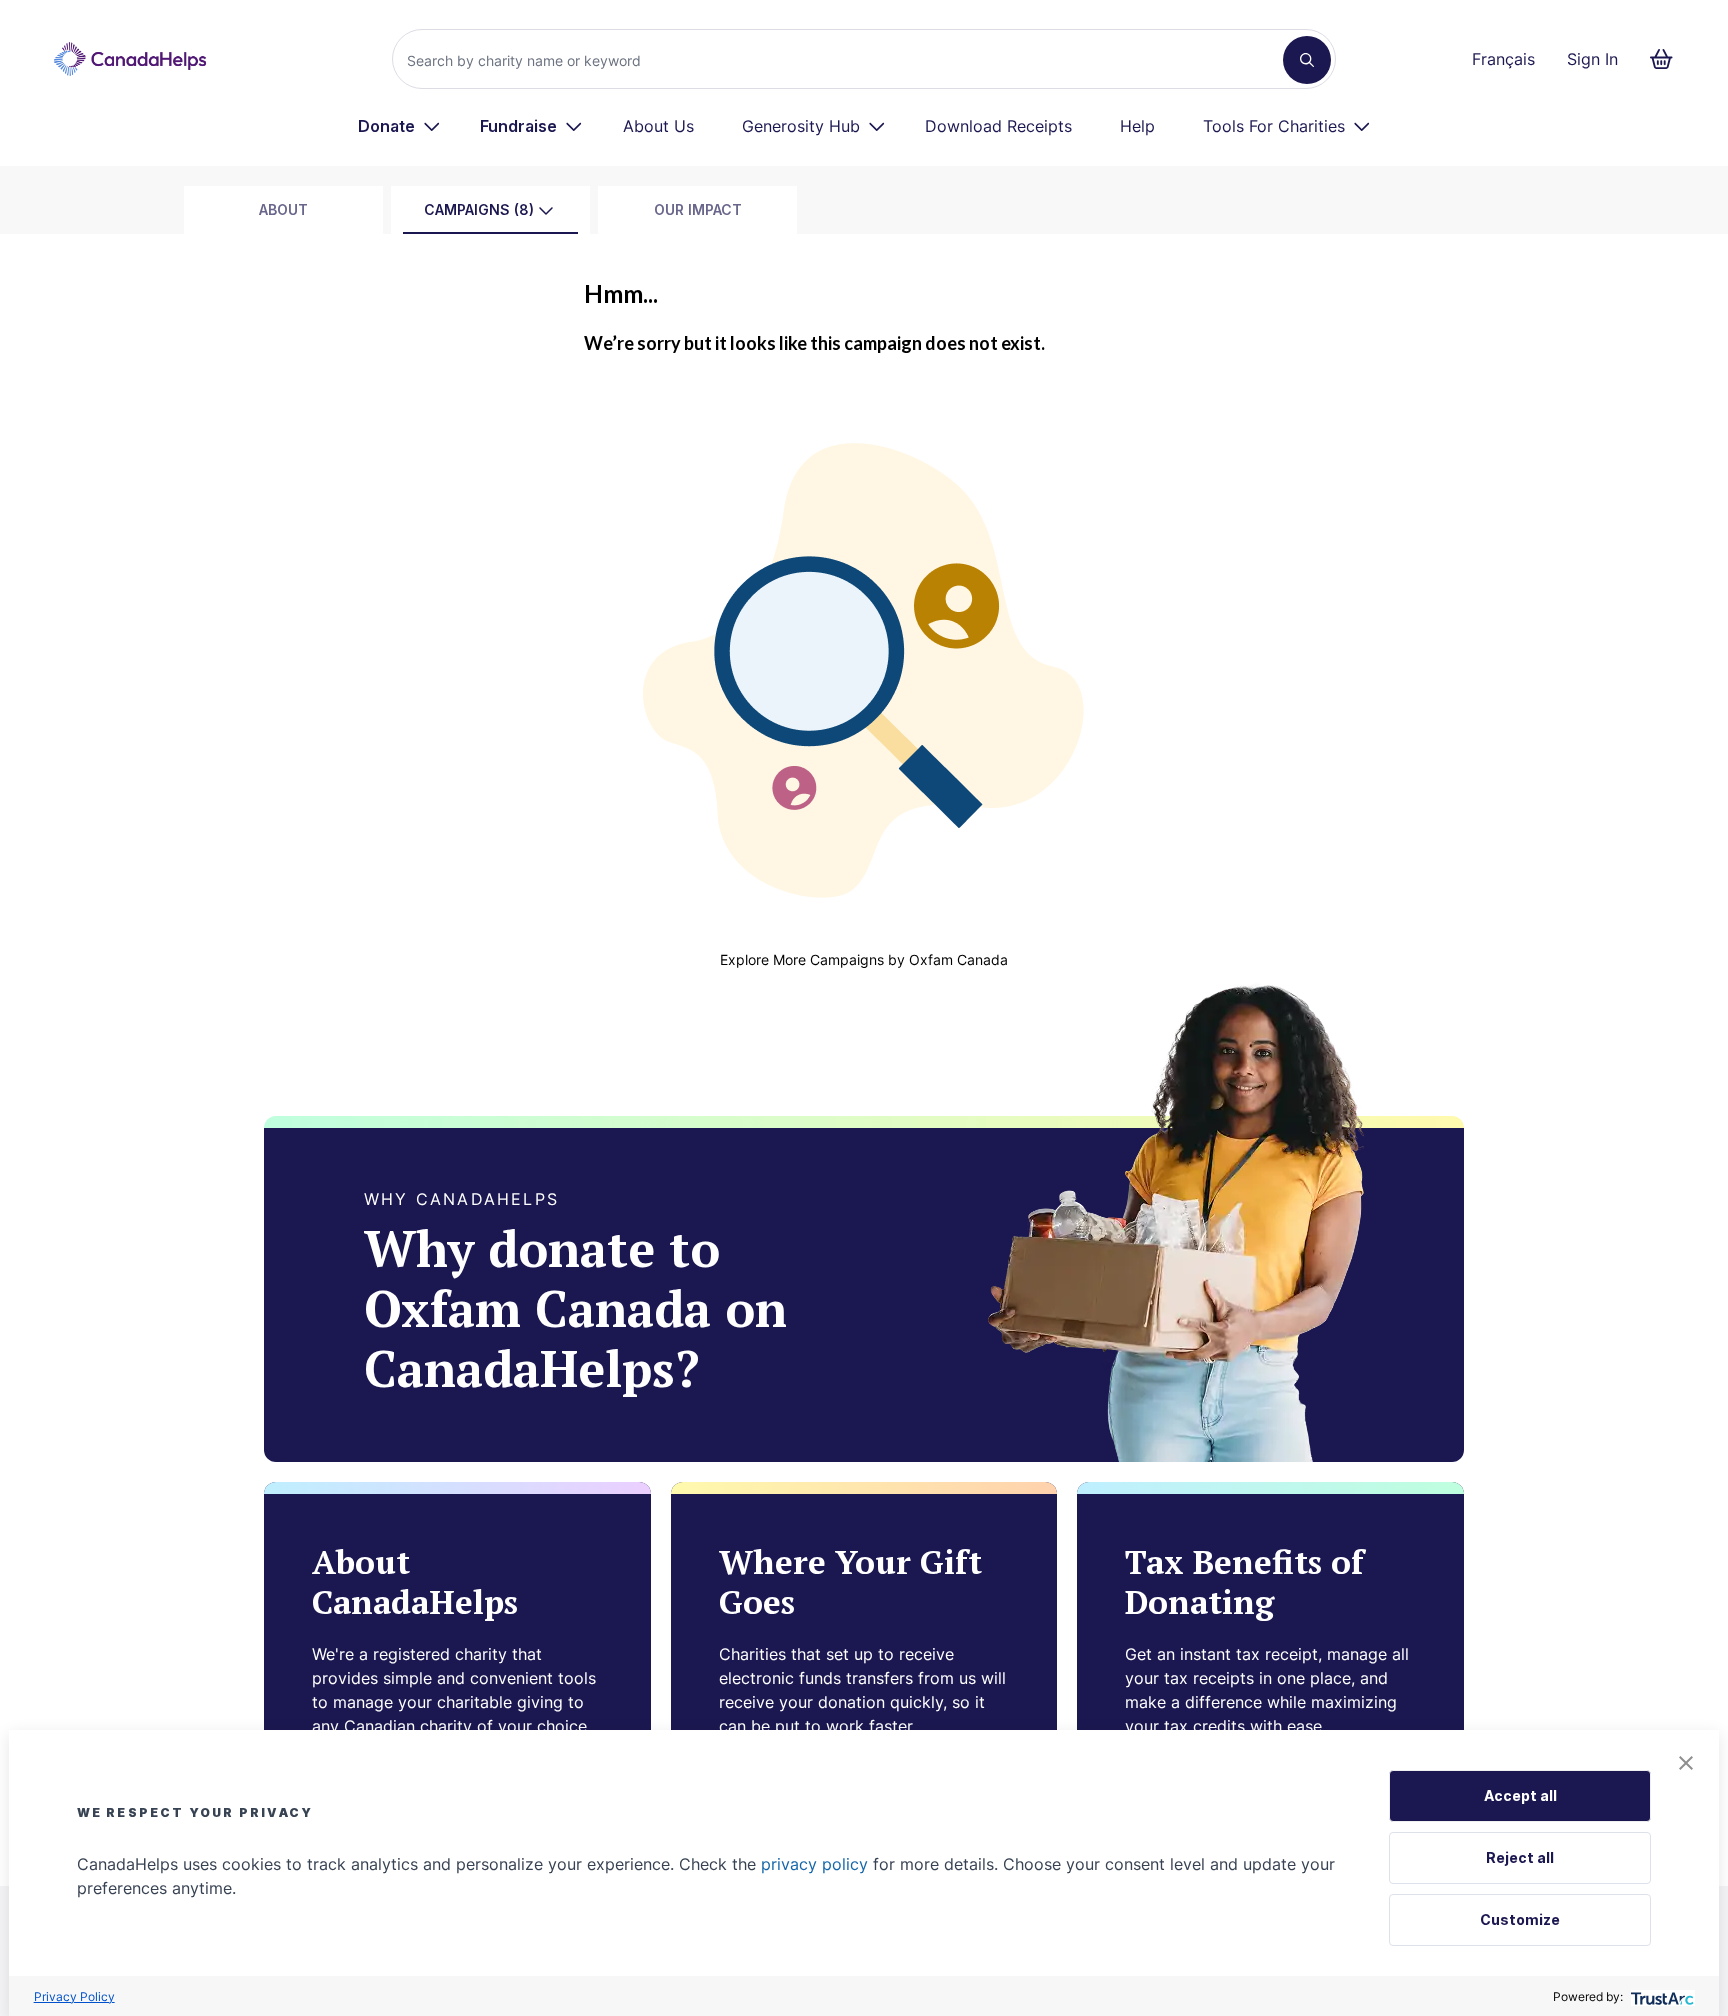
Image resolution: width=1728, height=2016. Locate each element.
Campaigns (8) (479, 209)
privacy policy (814, 1864)
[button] (1686, 1763)
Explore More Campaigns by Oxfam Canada (864, 959)
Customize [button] (1520, 1919)
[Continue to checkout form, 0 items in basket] (1667, 59)
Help (1137, 126)
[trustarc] (1660, 1996)
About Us (658, 126)
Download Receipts (998, 126)
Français (1503, 59)
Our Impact (698, 209)
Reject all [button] (1520, 1857)
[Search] (1307, 60)
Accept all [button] (1520, 1795)
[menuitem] (399, 126)
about (283, 209)
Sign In (1592, 59)
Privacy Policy (74, 1996)
